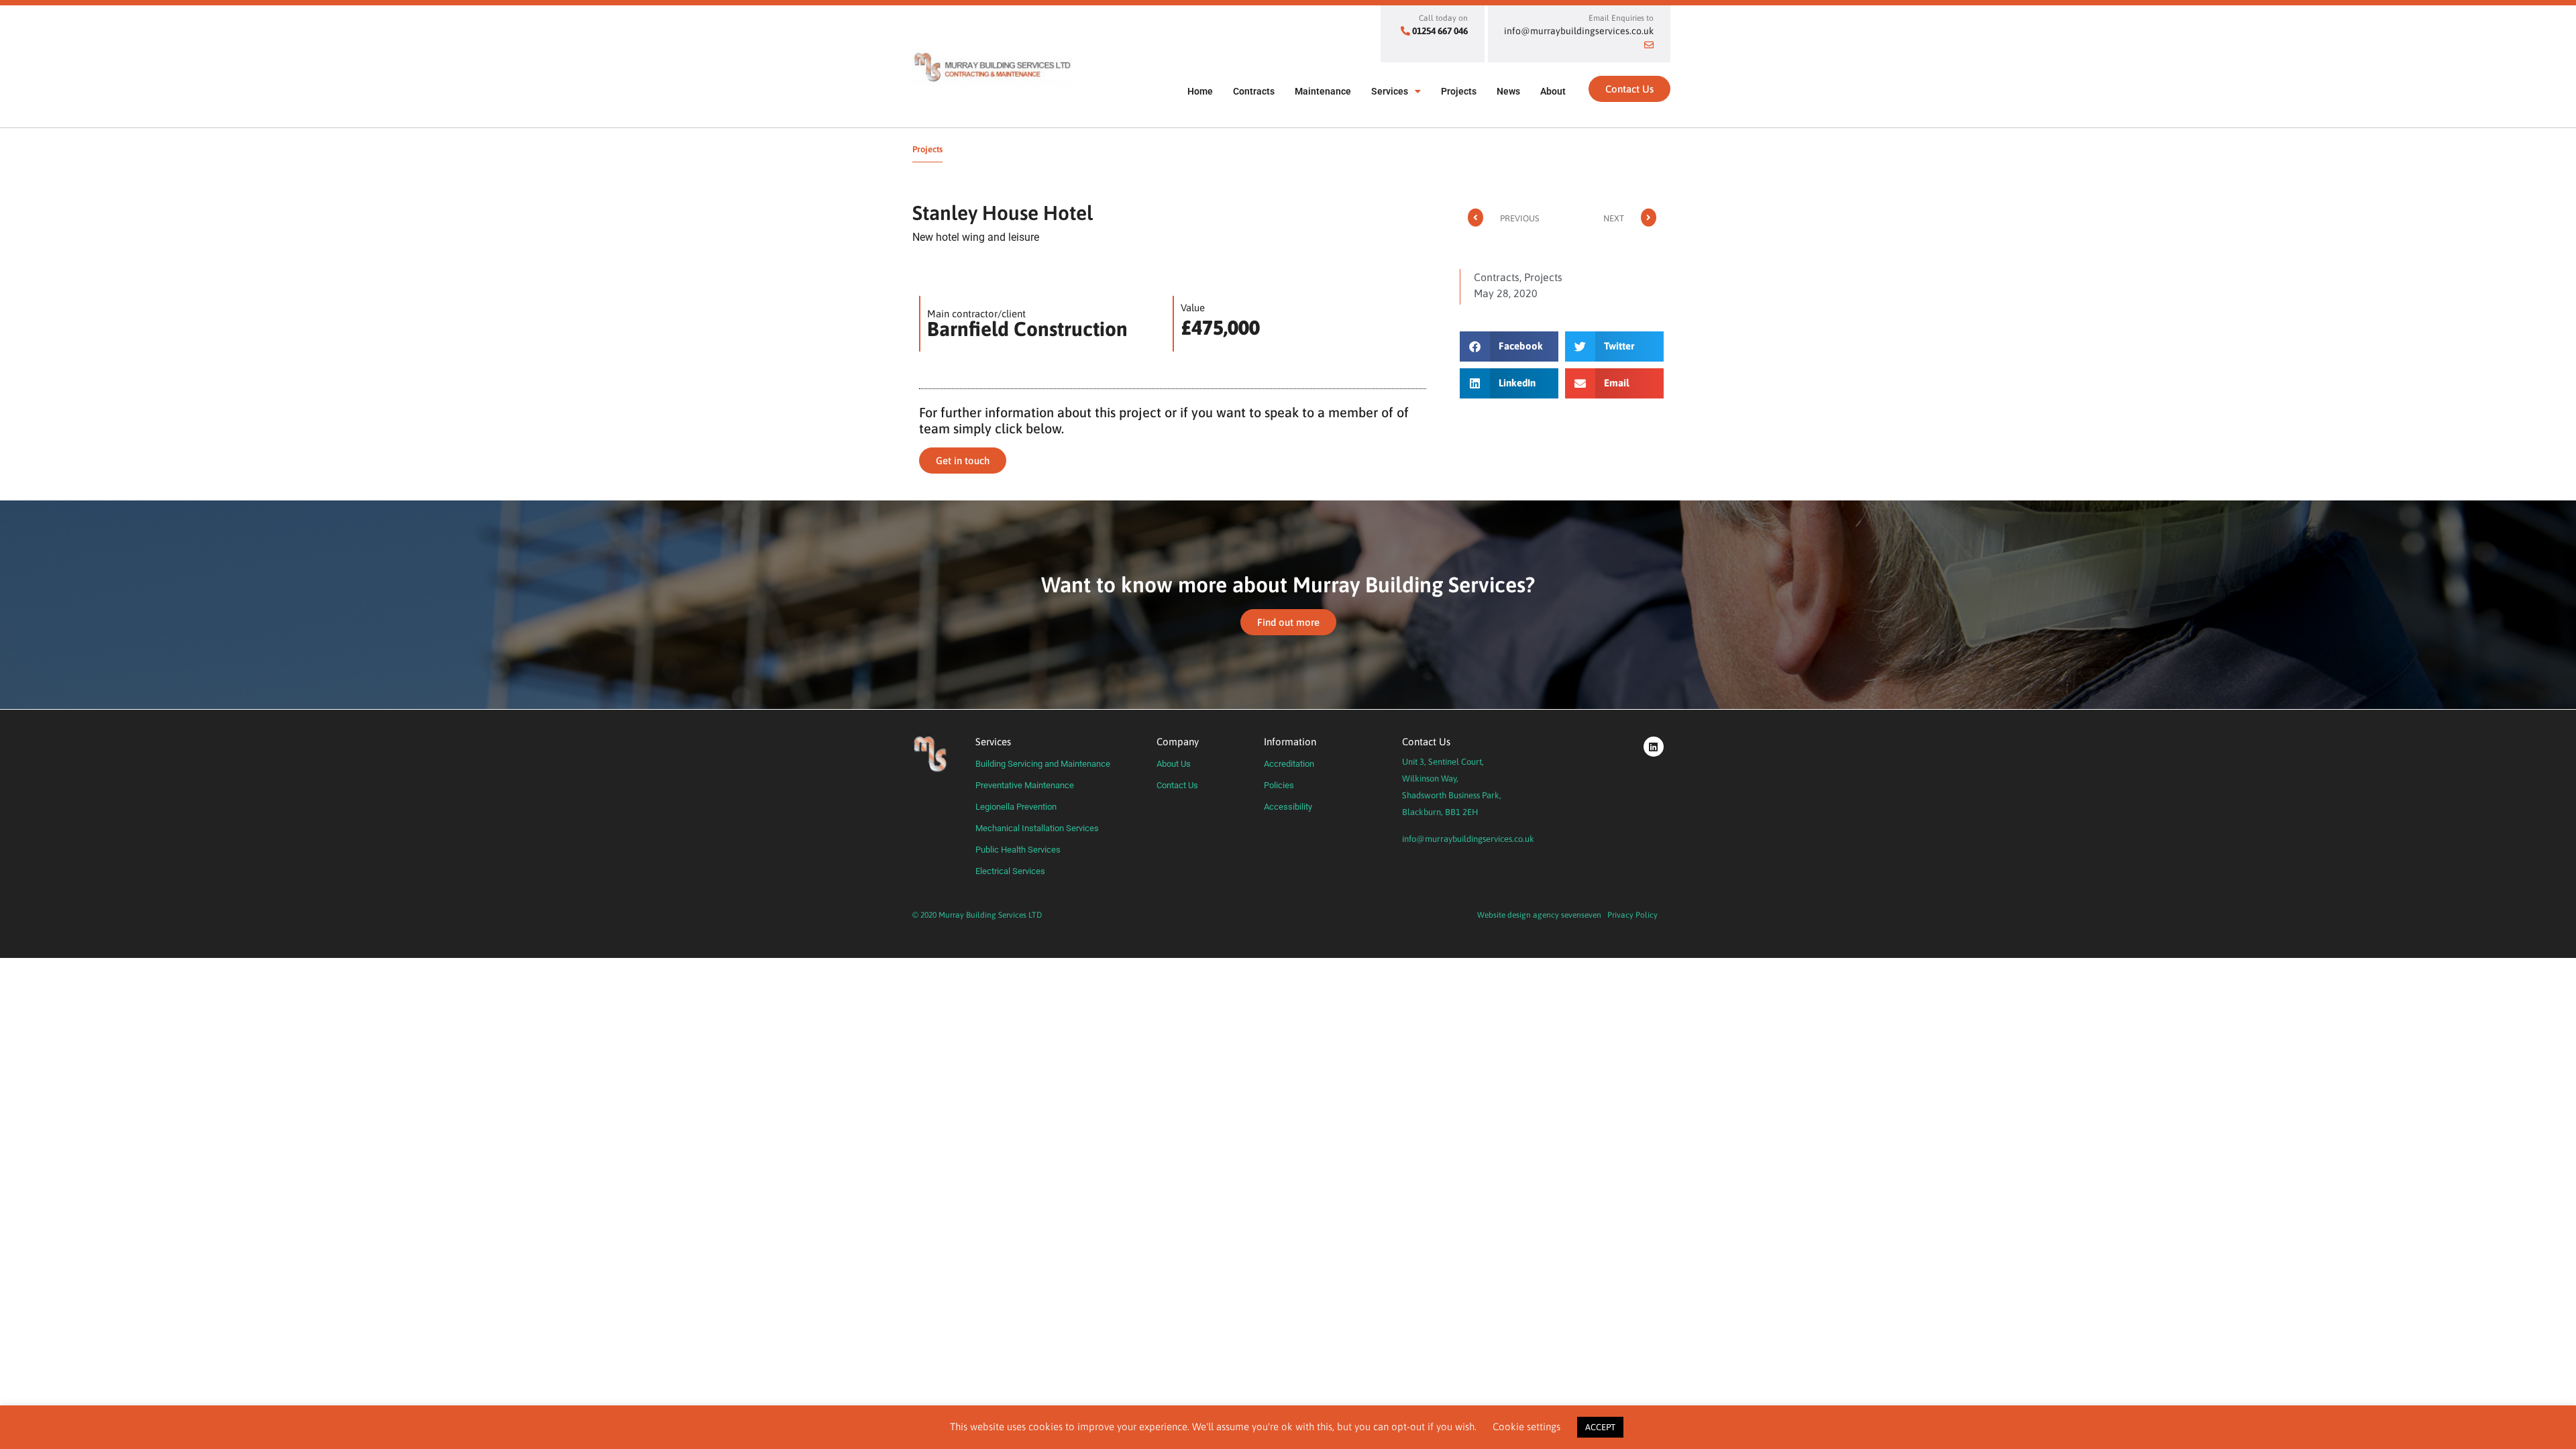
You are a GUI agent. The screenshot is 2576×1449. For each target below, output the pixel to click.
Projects (1459, 91)
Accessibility (1288, 807)
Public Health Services (1018, 850)
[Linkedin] (1654, 747)
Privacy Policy (1632, 915)
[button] (1509, 346)
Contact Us (1177, 785)
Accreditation (1289, 764)
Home (1200, 91)
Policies (1279, 785)
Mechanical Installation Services (1037, 828)
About (1553, 91)
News (1508, 91)
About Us (1174, 764)
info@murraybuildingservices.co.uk (1468, 839)
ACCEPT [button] (1600, 1427)
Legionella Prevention (1016, 807)
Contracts (1254, 91)
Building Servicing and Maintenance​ (1043, 764)
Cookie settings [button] (1526, 1427)
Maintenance (1323, 91)
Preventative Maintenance (1025, 785)
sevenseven (1581, 915)
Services (1390, 91)
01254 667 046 (1440, 31)
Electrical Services (1010, 871)
